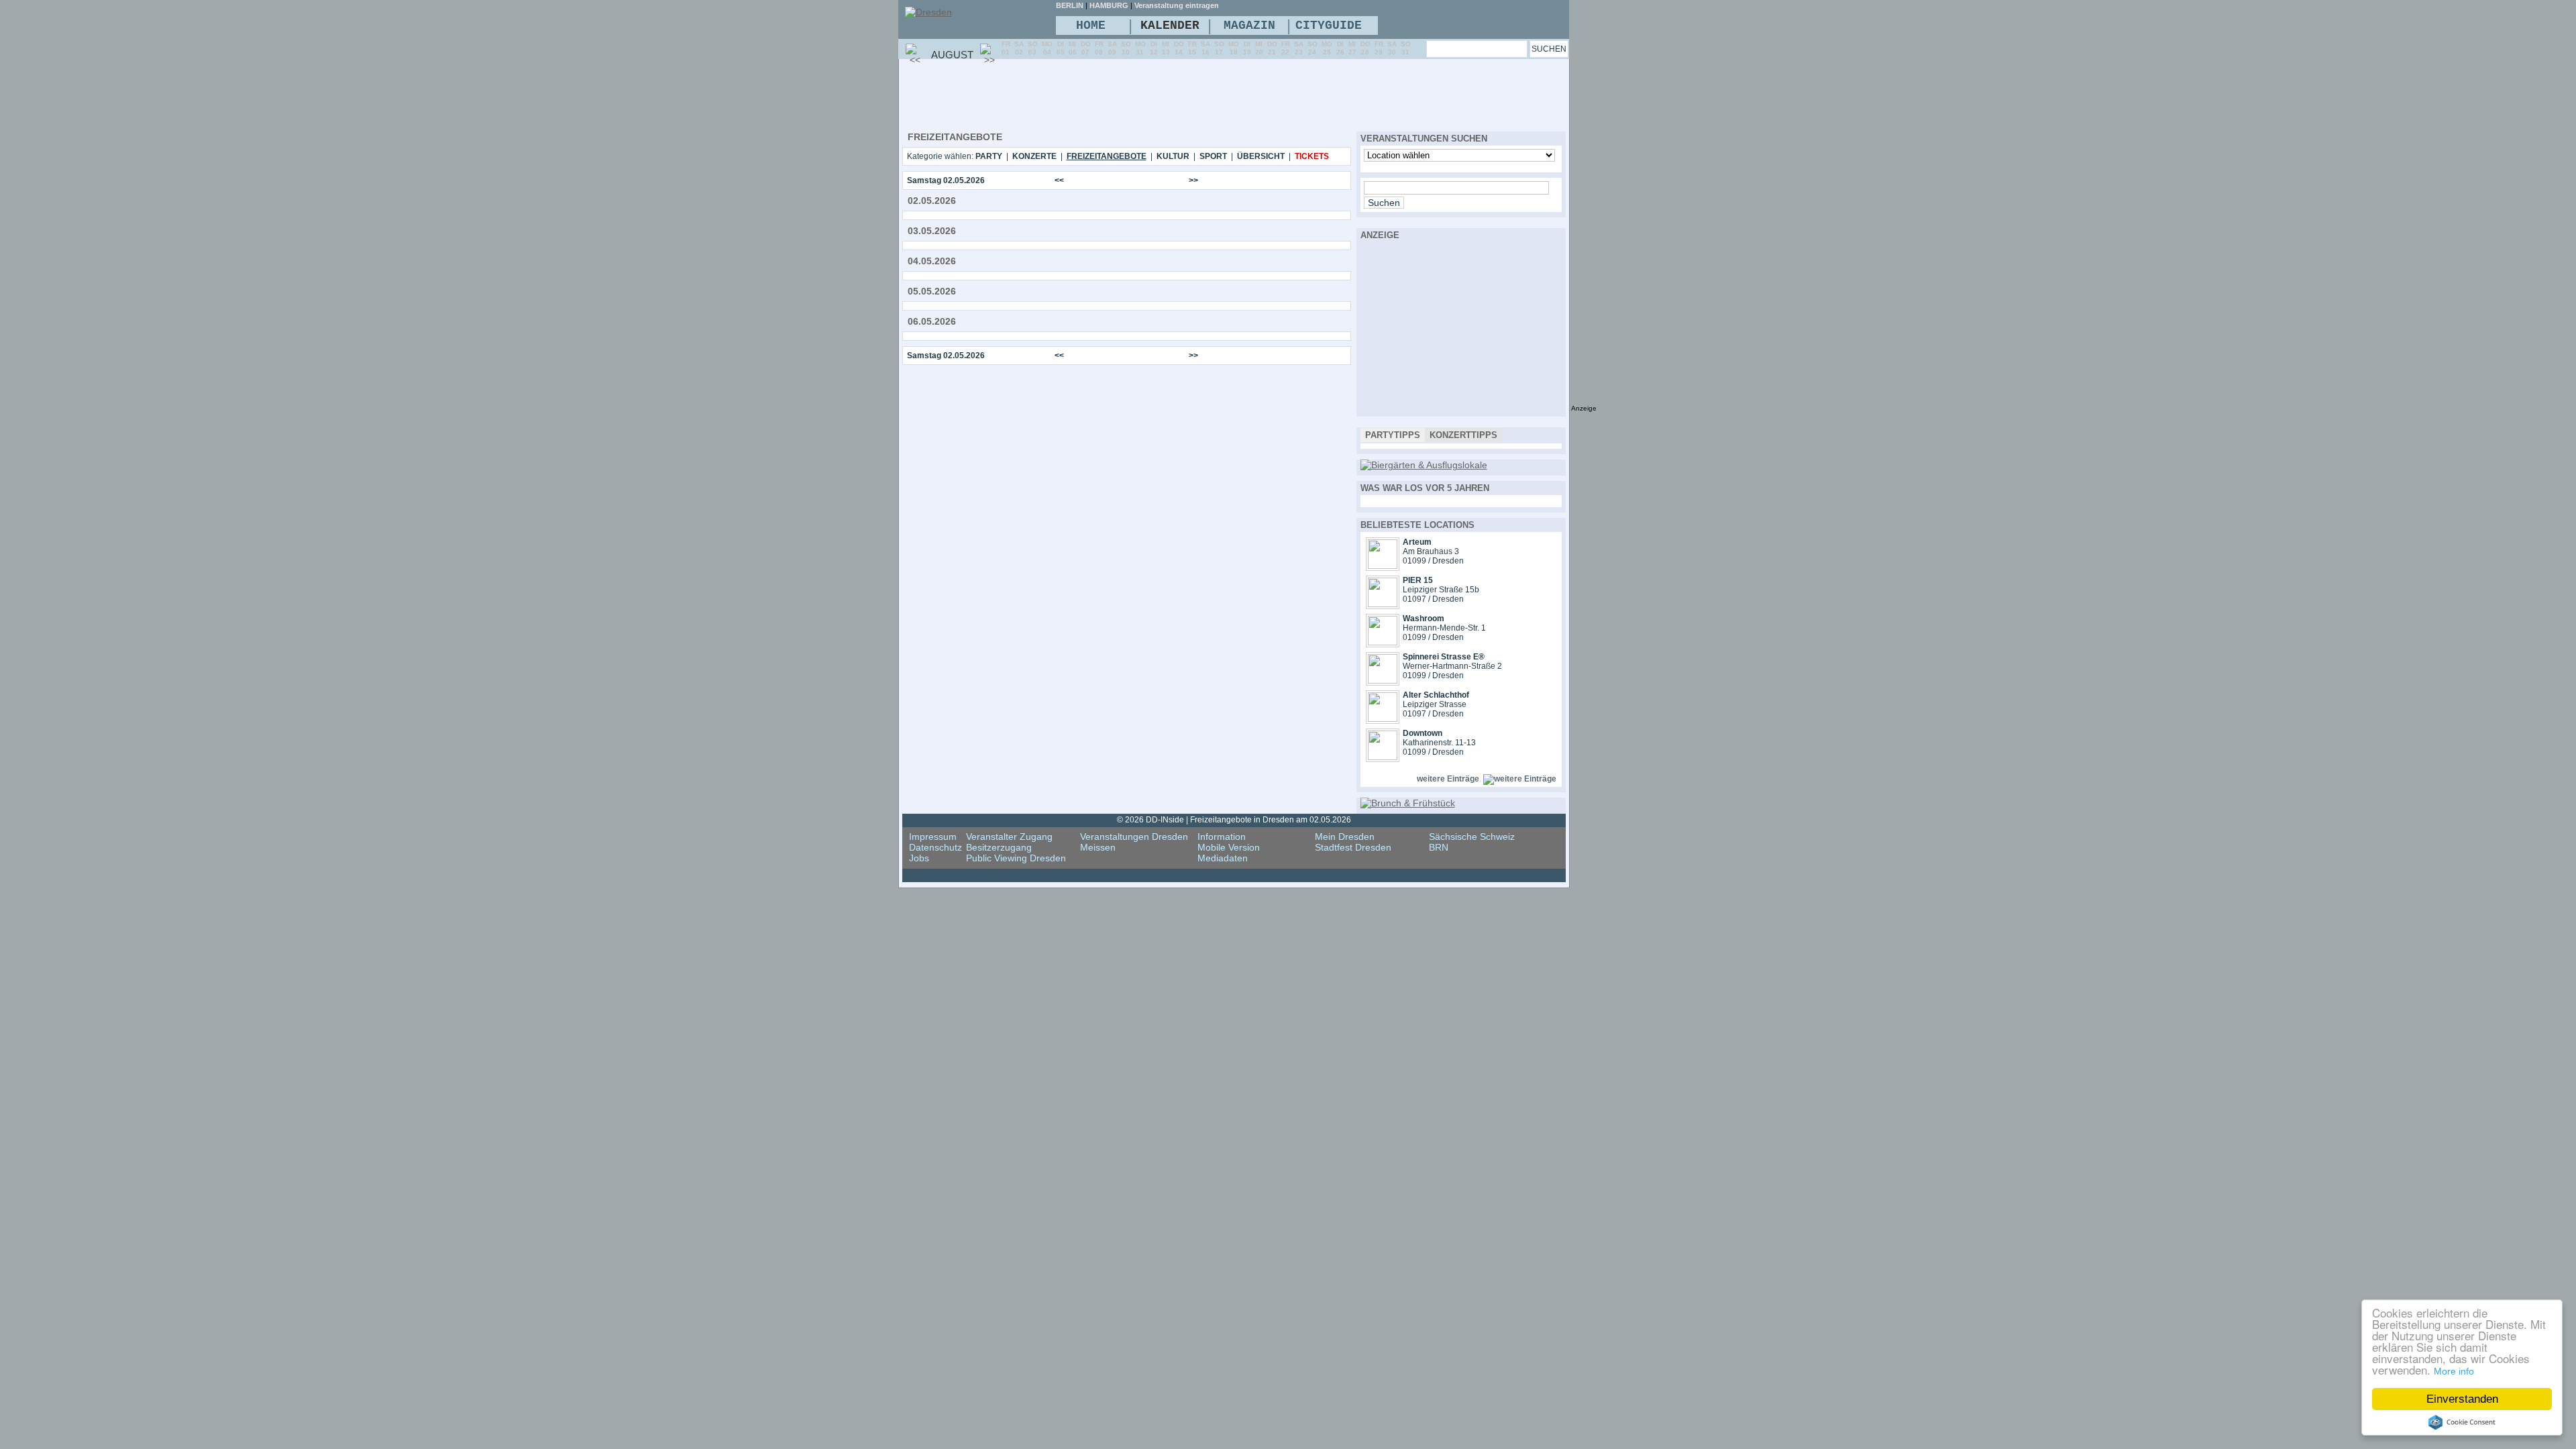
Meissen (1098, 847)
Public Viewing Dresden (1016, 858)
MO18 (1234, 48)
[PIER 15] (1383, 604)
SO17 (1219, 48)
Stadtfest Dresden (1353, 847)
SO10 (1126, 48)
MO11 (1140, 48)
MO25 (1327, 48)
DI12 (1154, 48)
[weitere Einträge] (1520, 779)
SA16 (1205, 48)
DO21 (1272, 48)
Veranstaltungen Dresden (1134, 837)
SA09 (1112, 48)
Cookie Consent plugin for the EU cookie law (2462, 1422)
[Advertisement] (1146, 95)
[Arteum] (1383, 566)
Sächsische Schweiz (1472, 837)
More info (2454, 1371)
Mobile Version (1229, 847)
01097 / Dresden (1433, 599)
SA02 (1019, 48)
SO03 (1033, 48)
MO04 (1047, 48)
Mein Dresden (1345, 837)
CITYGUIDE (1329, 25)
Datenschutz (935, 847)
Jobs (919, 858)
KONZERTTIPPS (1463, 435)
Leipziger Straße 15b (1441, 590)
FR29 (1379, 48)
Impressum (933, 837)
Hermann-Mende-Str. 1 (1444, 628)
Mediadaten (1223, 858)
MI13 (1166, 48)
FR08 (1099, 48)
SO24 (1312, 48)
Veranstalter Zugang (1009, 837)
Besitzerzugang (999, 847)
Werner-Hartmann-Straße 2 (1452, 666)
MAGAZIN (1249, 25)
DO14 (1179, 48)
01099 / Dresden (1433, 561)
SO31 (1406, 48)
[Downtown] (1383, 757)
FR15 (1192, 48)
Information (1222, 837)
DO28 (1365, 48)
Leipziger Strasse (1435, 704)
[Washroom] (1383, 642)
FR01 (1006, 48)
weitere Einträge (1448, 779)
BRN (1439, 847)
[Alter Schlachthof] (1383, 718)
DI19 (1247, 48)
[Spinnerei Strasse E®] (1383, 680)
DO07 (1086, 48)
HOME (1091, 25)
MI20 (1259, 48)
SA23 (1299, 48)
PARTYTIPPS (1393, 435)
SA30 (1392, 48)
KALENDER (1170, 25)
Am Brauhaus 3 (1431, 551)
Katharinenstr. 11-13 (1439, 743)
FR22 (1286, 48)
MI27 (1352, 48)
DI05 (1061, 48)
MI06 (1073, 48)
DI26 (1340, 48)
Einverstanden (2462, 1399)
